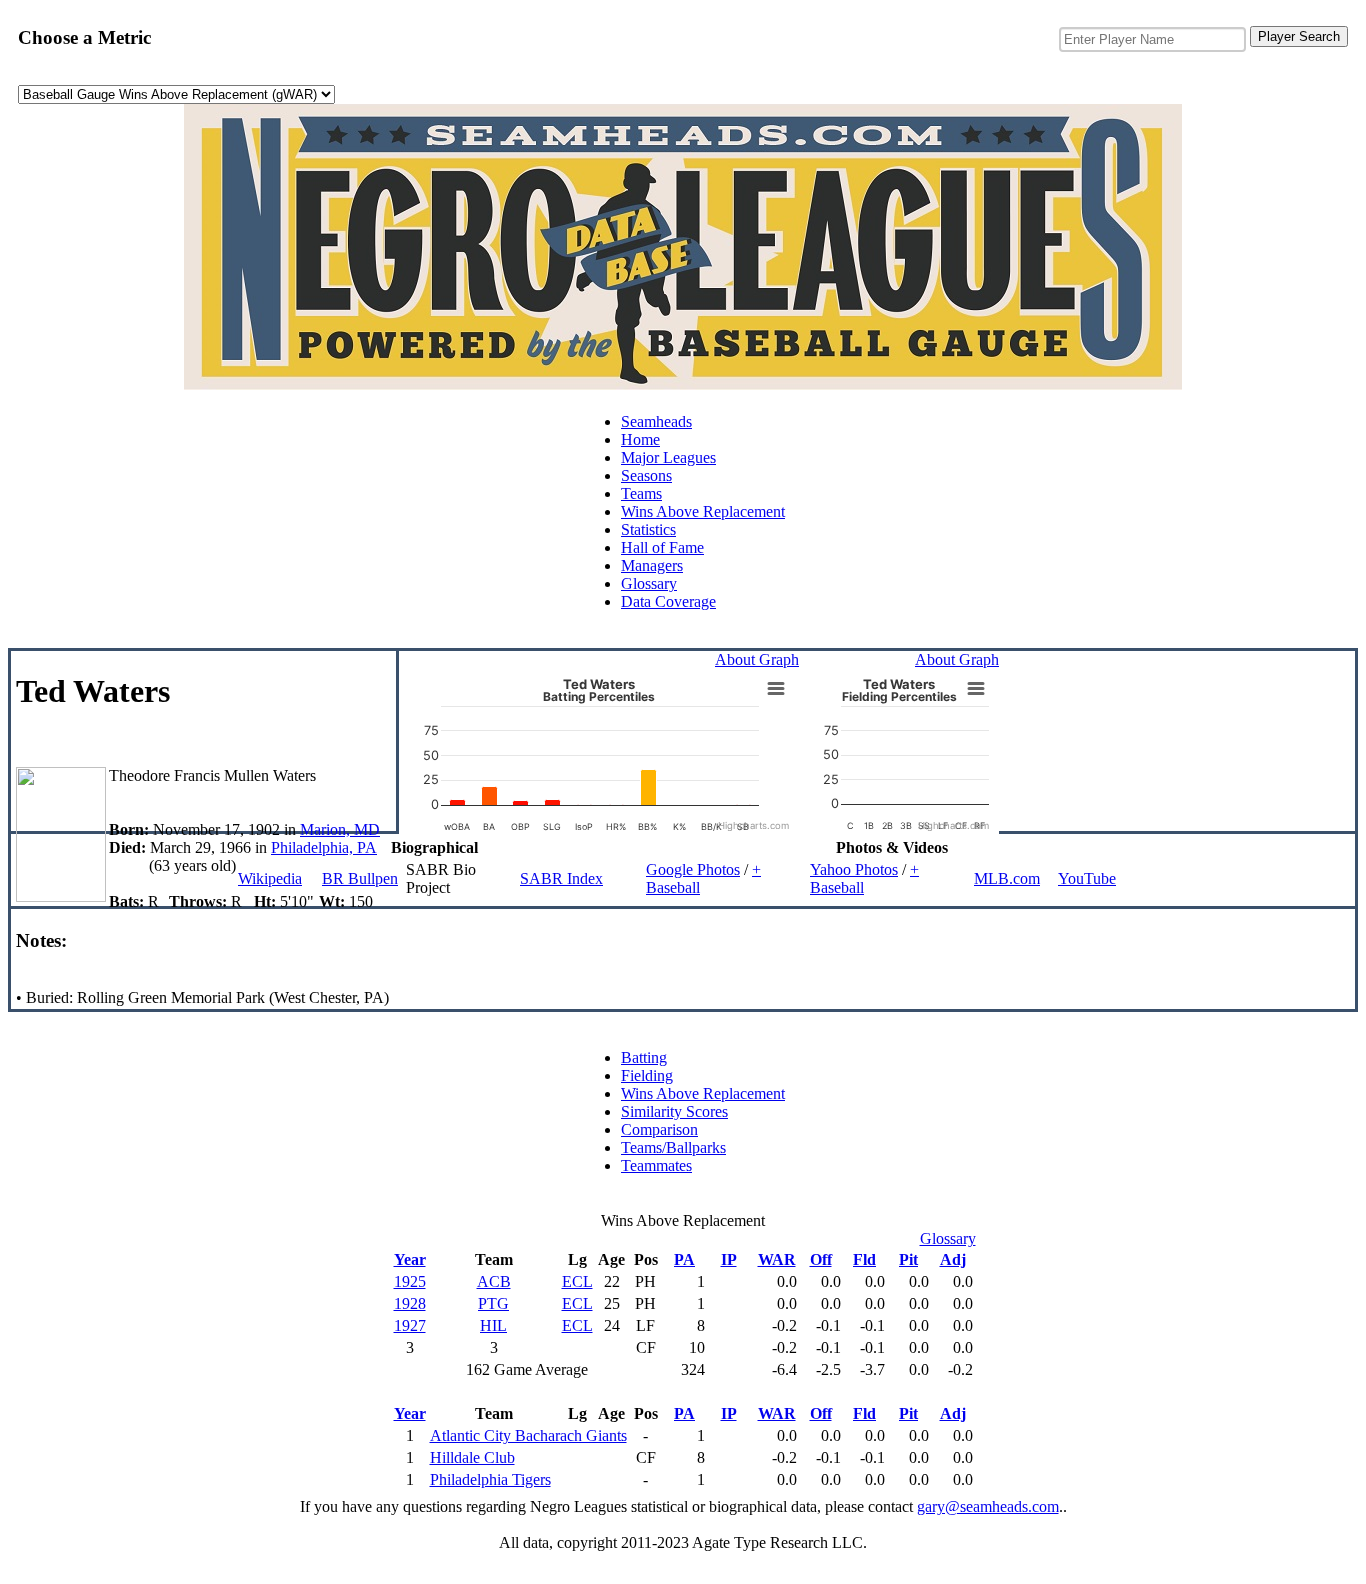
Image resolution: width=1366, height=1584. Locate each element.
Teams (641, 493)
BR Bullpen (360, 878)
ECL (577, 1281)
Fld (864, 1259)
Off (821, 1259)
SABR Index (561, 878)
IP (729, 1259)
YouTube (1087, 878)
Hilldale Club (472, 1457)
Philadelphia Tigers (490, 1479)
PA (684, 1259)
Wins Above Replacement (703, 511)
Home (640, 439)
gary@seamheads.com (988, 1506)
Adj (953, 1259)
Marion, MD (340, 829)
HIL (493, 1325)
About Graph (757, 659)
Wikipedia (270, 878)
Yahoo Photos (854, 869)
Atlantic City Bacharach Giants (528, 1435)
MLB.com (1007, 878)
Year (410, 1259)
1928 (410, 1303)
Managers (652, 565)
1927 (410, 1325)
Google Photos (693, 869)
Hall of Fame (662, 547)
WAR (777, 1259)
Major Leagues (668, 457)
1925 (410, 1281)
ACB (494, 1281)
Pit (908, 1259)
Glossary (649, 583)
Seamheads (656, 421)
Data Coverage (668, 601)
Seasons (646, 475)
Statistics (648, 529)
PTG (493, 1303)
